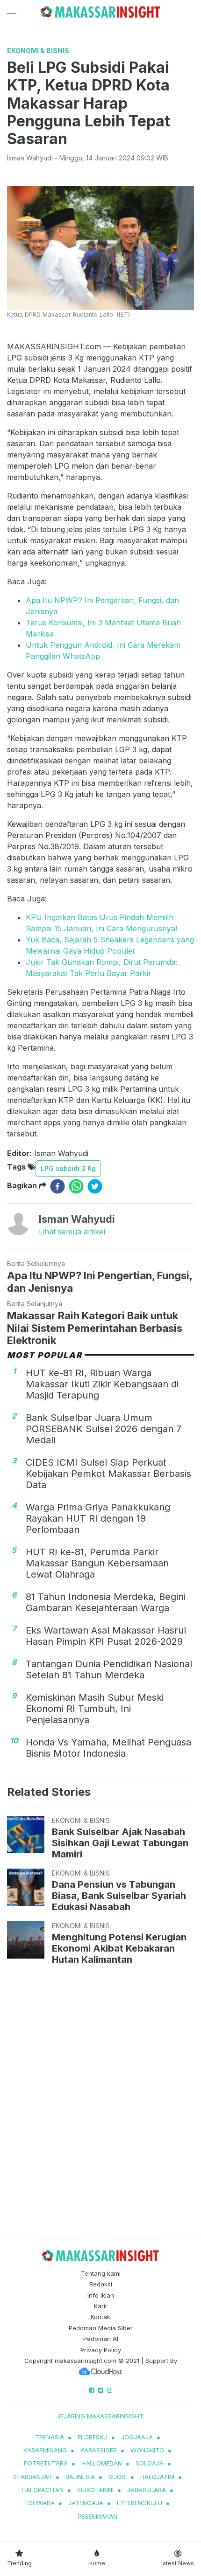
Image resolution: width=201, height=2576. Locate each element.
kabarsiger (99, 2450)
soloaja (150, 2463)
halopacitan (43, 2490)
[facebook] (57, 1186)
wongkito (147, 2450)
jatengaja (86, 2503)
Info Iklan (101, 2295)
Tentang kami (101, 2273)
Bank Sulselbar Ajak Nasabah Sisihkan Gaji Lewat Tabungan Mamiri (120, 1843)
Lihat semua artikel (72, 1232)
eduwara (40, 2503)
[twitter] (95, 1186)
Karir (101, 2306)
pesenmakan (97, 2516)
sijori (118, 2477)
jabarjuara (147, 2490)
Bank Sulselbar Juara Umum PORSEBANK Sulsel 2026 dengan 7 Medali (104, 1429)
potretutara (46, 2463)
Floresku (93, 2437)
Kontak (100, 2317)
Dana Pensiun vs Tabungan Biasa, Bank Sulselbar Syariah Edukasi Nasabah (119, 1896)
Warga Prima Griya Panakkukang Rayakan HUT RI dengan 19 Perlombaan (98, 1518)
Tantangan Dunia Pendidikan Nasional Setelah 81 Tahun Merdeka (109, 1669)
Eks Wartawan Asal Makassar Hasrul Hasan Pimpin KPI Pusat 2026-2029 (106, 1636)
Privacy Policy (101, 2350)
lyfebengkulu (140, 2503)
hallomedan (102, 2463)
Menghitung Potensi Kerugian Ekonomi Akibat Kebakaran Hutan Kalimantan (119, 1948)
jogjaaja (137, 2437)
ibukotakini (95, 2490)
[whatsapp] (76, 1186)
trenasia (50, 2437)
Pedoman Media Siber (101, 2328)
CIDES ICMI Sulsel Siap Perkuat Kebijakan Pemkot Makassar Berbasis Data (108, 1474)
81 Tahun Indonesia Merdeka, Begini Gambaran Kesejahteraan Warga (106, 1602)
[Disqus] (100, 2103)
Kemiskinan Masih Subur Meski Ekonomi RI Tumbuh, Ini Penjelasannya (95, 1709)
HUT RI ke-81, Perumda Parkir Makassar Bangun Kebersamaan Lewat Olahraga (97, 1563)
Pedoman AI (101, 2339)
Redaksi (101, 2284)
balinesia (80, 2477)
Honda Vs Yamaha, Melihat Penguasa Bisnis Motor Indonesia (108, 1748)
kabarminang (45, 2450)
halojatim (157, 2477)
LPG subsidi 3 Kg (68, 1168)
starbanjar (32, 2477)
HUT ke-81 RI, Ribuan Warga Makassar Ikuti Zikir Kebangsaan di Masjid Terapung (102, 1384)
